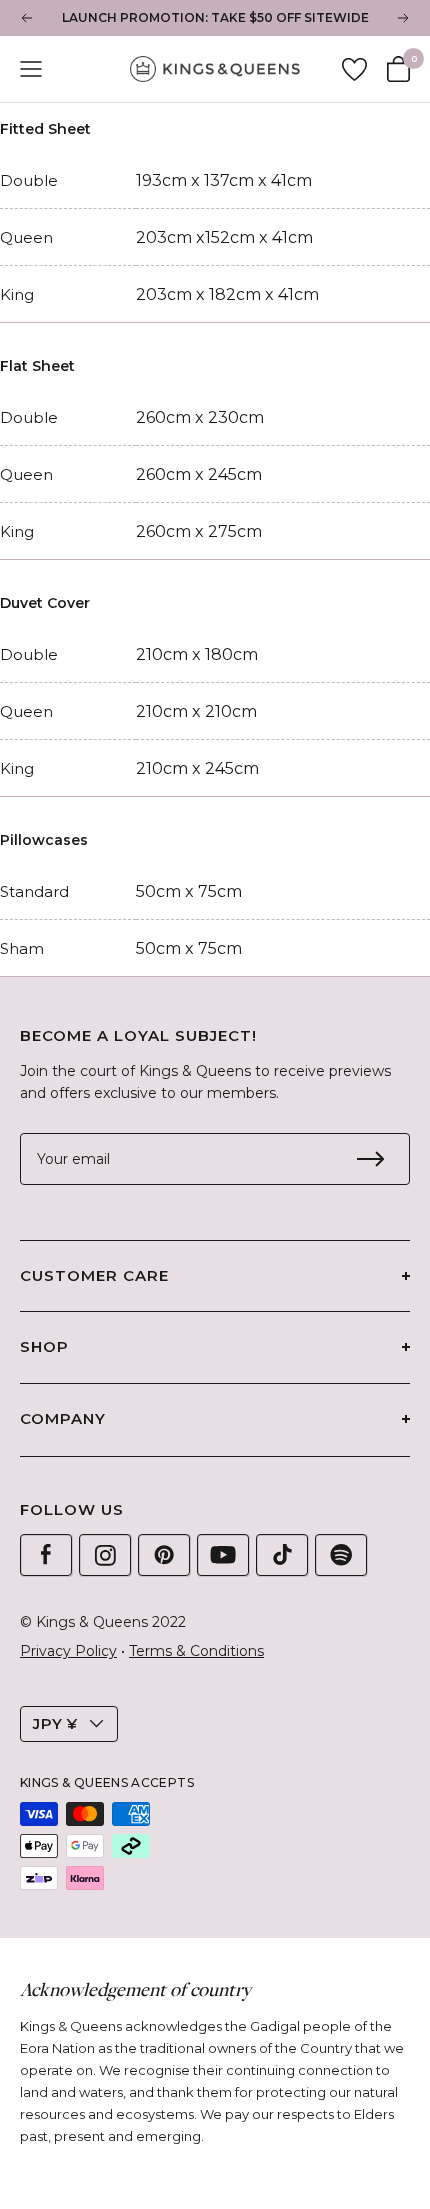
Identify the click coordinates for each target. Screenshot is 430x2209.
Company (63, 1418)
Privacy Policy (68, 1651)
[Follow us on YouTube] (223, 1555)
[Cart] (398, 69)
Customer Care (94, 1275)
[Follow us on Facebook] (46, 1555)
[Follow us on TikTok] (282, 1555)
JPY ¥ (55, 1723)
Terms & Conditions (196, 1651)
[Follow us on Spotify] (341, 1555)
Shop (44, 1346)
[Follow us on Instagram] (105, 1555)
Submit (370, 1159)
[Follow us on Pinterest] (164, 1555)
